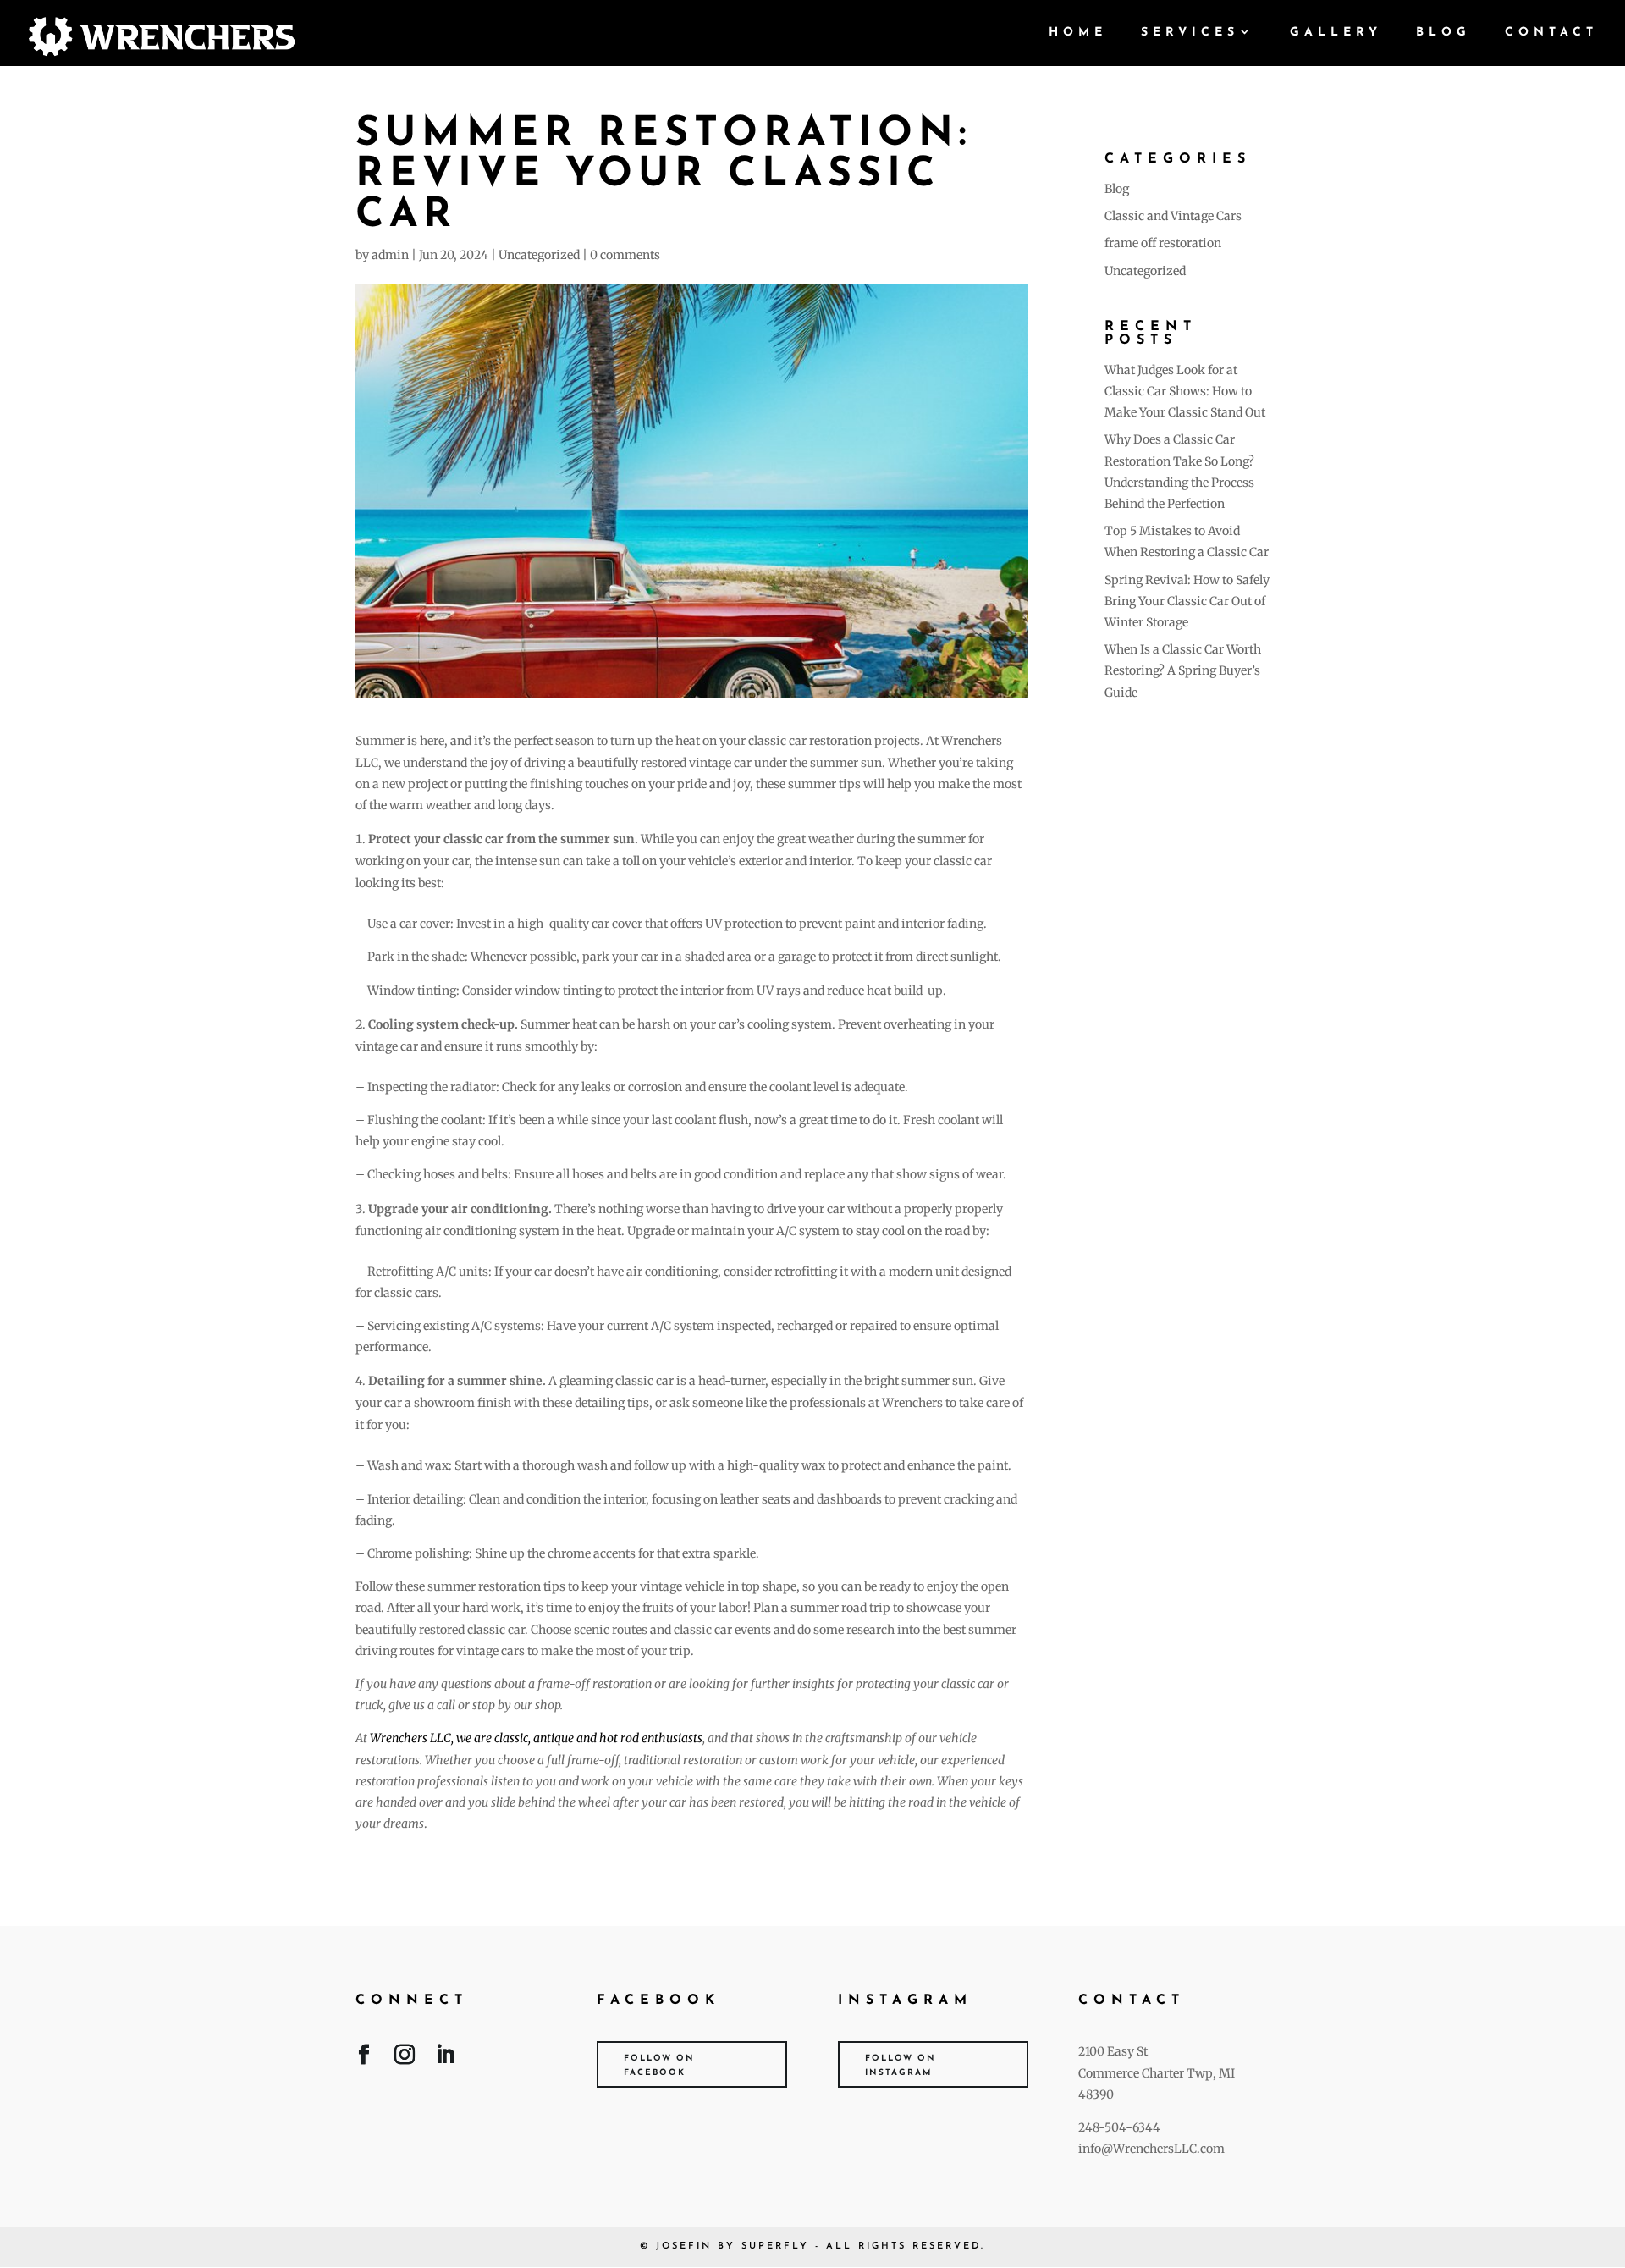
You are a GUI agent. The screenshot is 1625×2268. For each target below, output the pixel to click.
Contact (1551, 33)
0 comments (625, 255)
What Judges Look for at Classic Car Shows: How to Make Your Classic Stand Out (1185, 391)
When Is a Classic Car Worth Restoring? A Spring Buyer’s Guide (1183, 670)
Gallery (1336, 33)
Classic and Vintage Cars (1173, 216)
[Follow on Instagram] (405, 2058)
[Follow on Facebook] (364, 2058)
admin (390, 255)
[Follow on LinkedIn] (445, 2058)
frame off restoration (1163, 243)
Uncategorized (539, 255)
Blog (1443, 33)
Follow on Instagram (901, 2066)
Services (1190, 33)
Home (1078, 33)
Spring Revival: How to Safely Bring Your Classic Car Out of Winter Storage (1187, 601)
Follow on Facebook (659, 2066)
